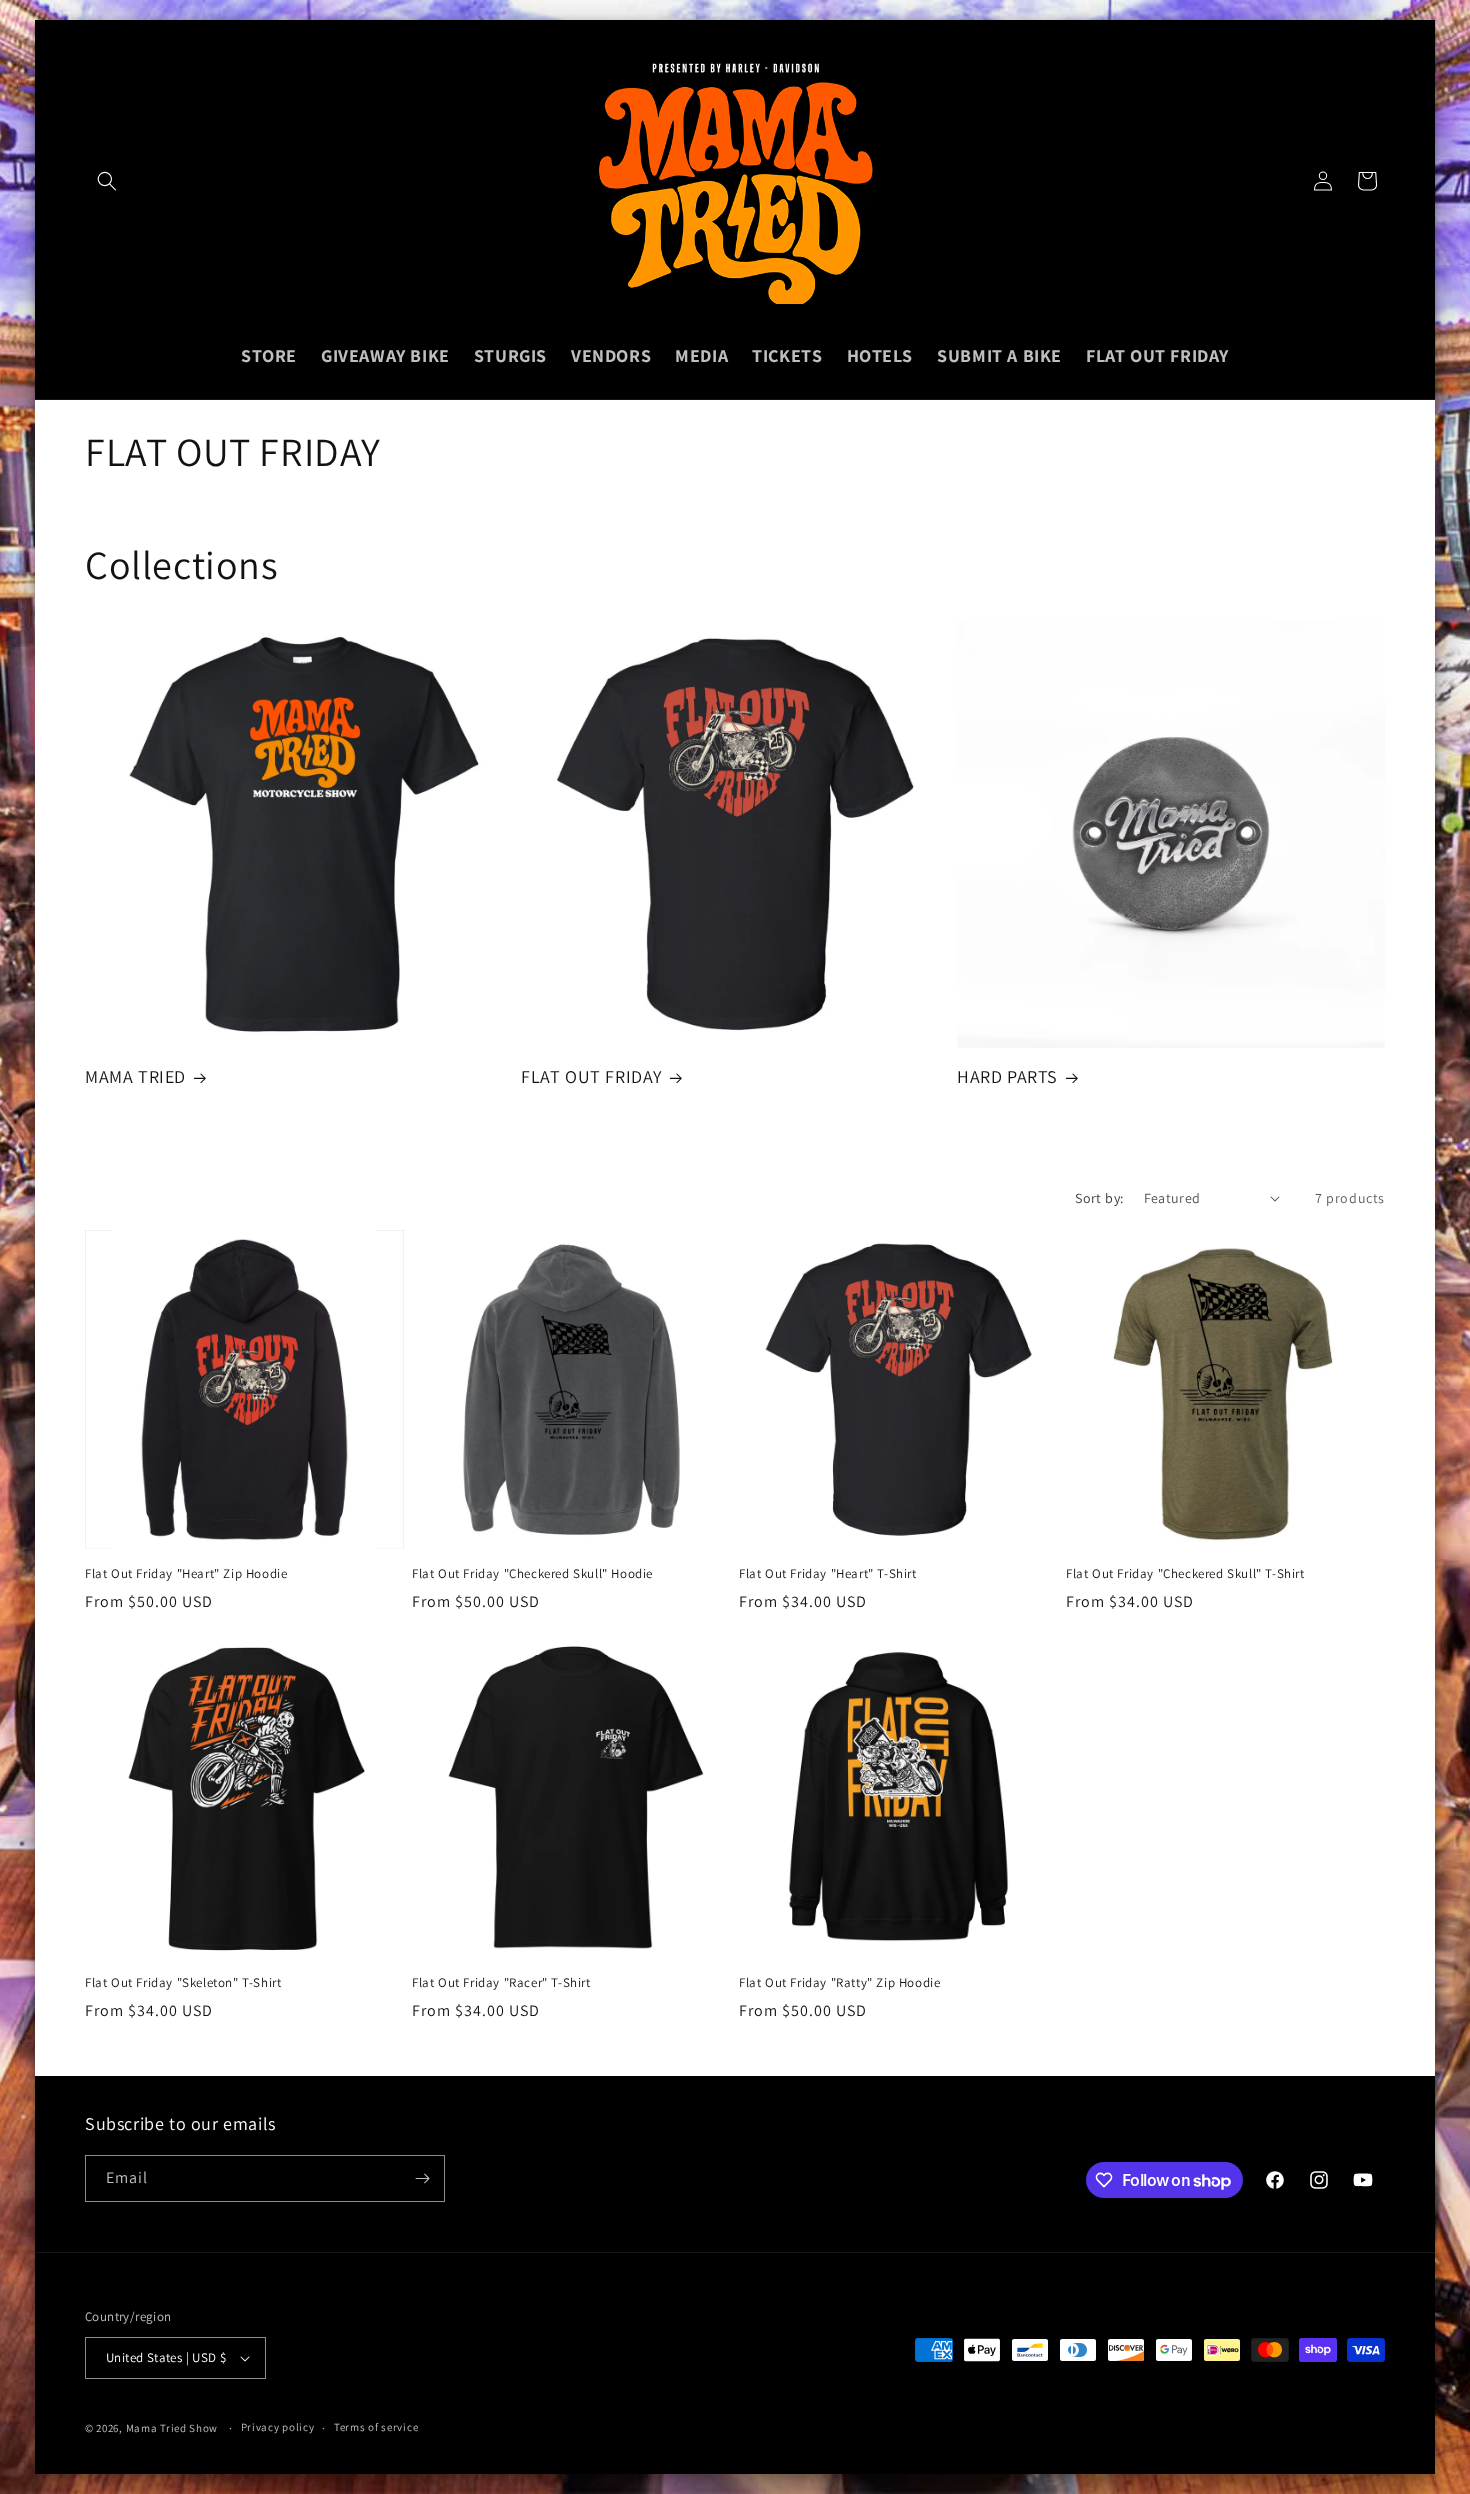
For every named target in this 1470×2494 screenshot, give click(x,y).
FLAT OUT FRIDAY (591, 1076)
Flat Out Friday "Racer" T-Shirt (501, 1983)
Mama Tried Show (172, 2428)
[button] (107, 181)
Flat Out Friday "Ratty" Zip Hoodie (839, 1983)
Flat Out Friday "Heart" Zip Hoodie (186, 1574)
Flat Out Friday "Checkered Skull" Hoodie (532, 1574)
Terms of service (376, 2427)
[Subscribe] (422, 2178)
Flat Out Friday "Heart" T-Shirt (828, 1574)
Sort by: (1099, 1198)
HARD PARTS (1007, 1076)
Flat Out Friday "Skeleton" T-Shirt (183, 1983)
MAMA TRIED (135, 1076)
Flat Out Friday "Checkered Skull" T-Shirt (1185, 1574)
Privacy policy (278, 2427)
